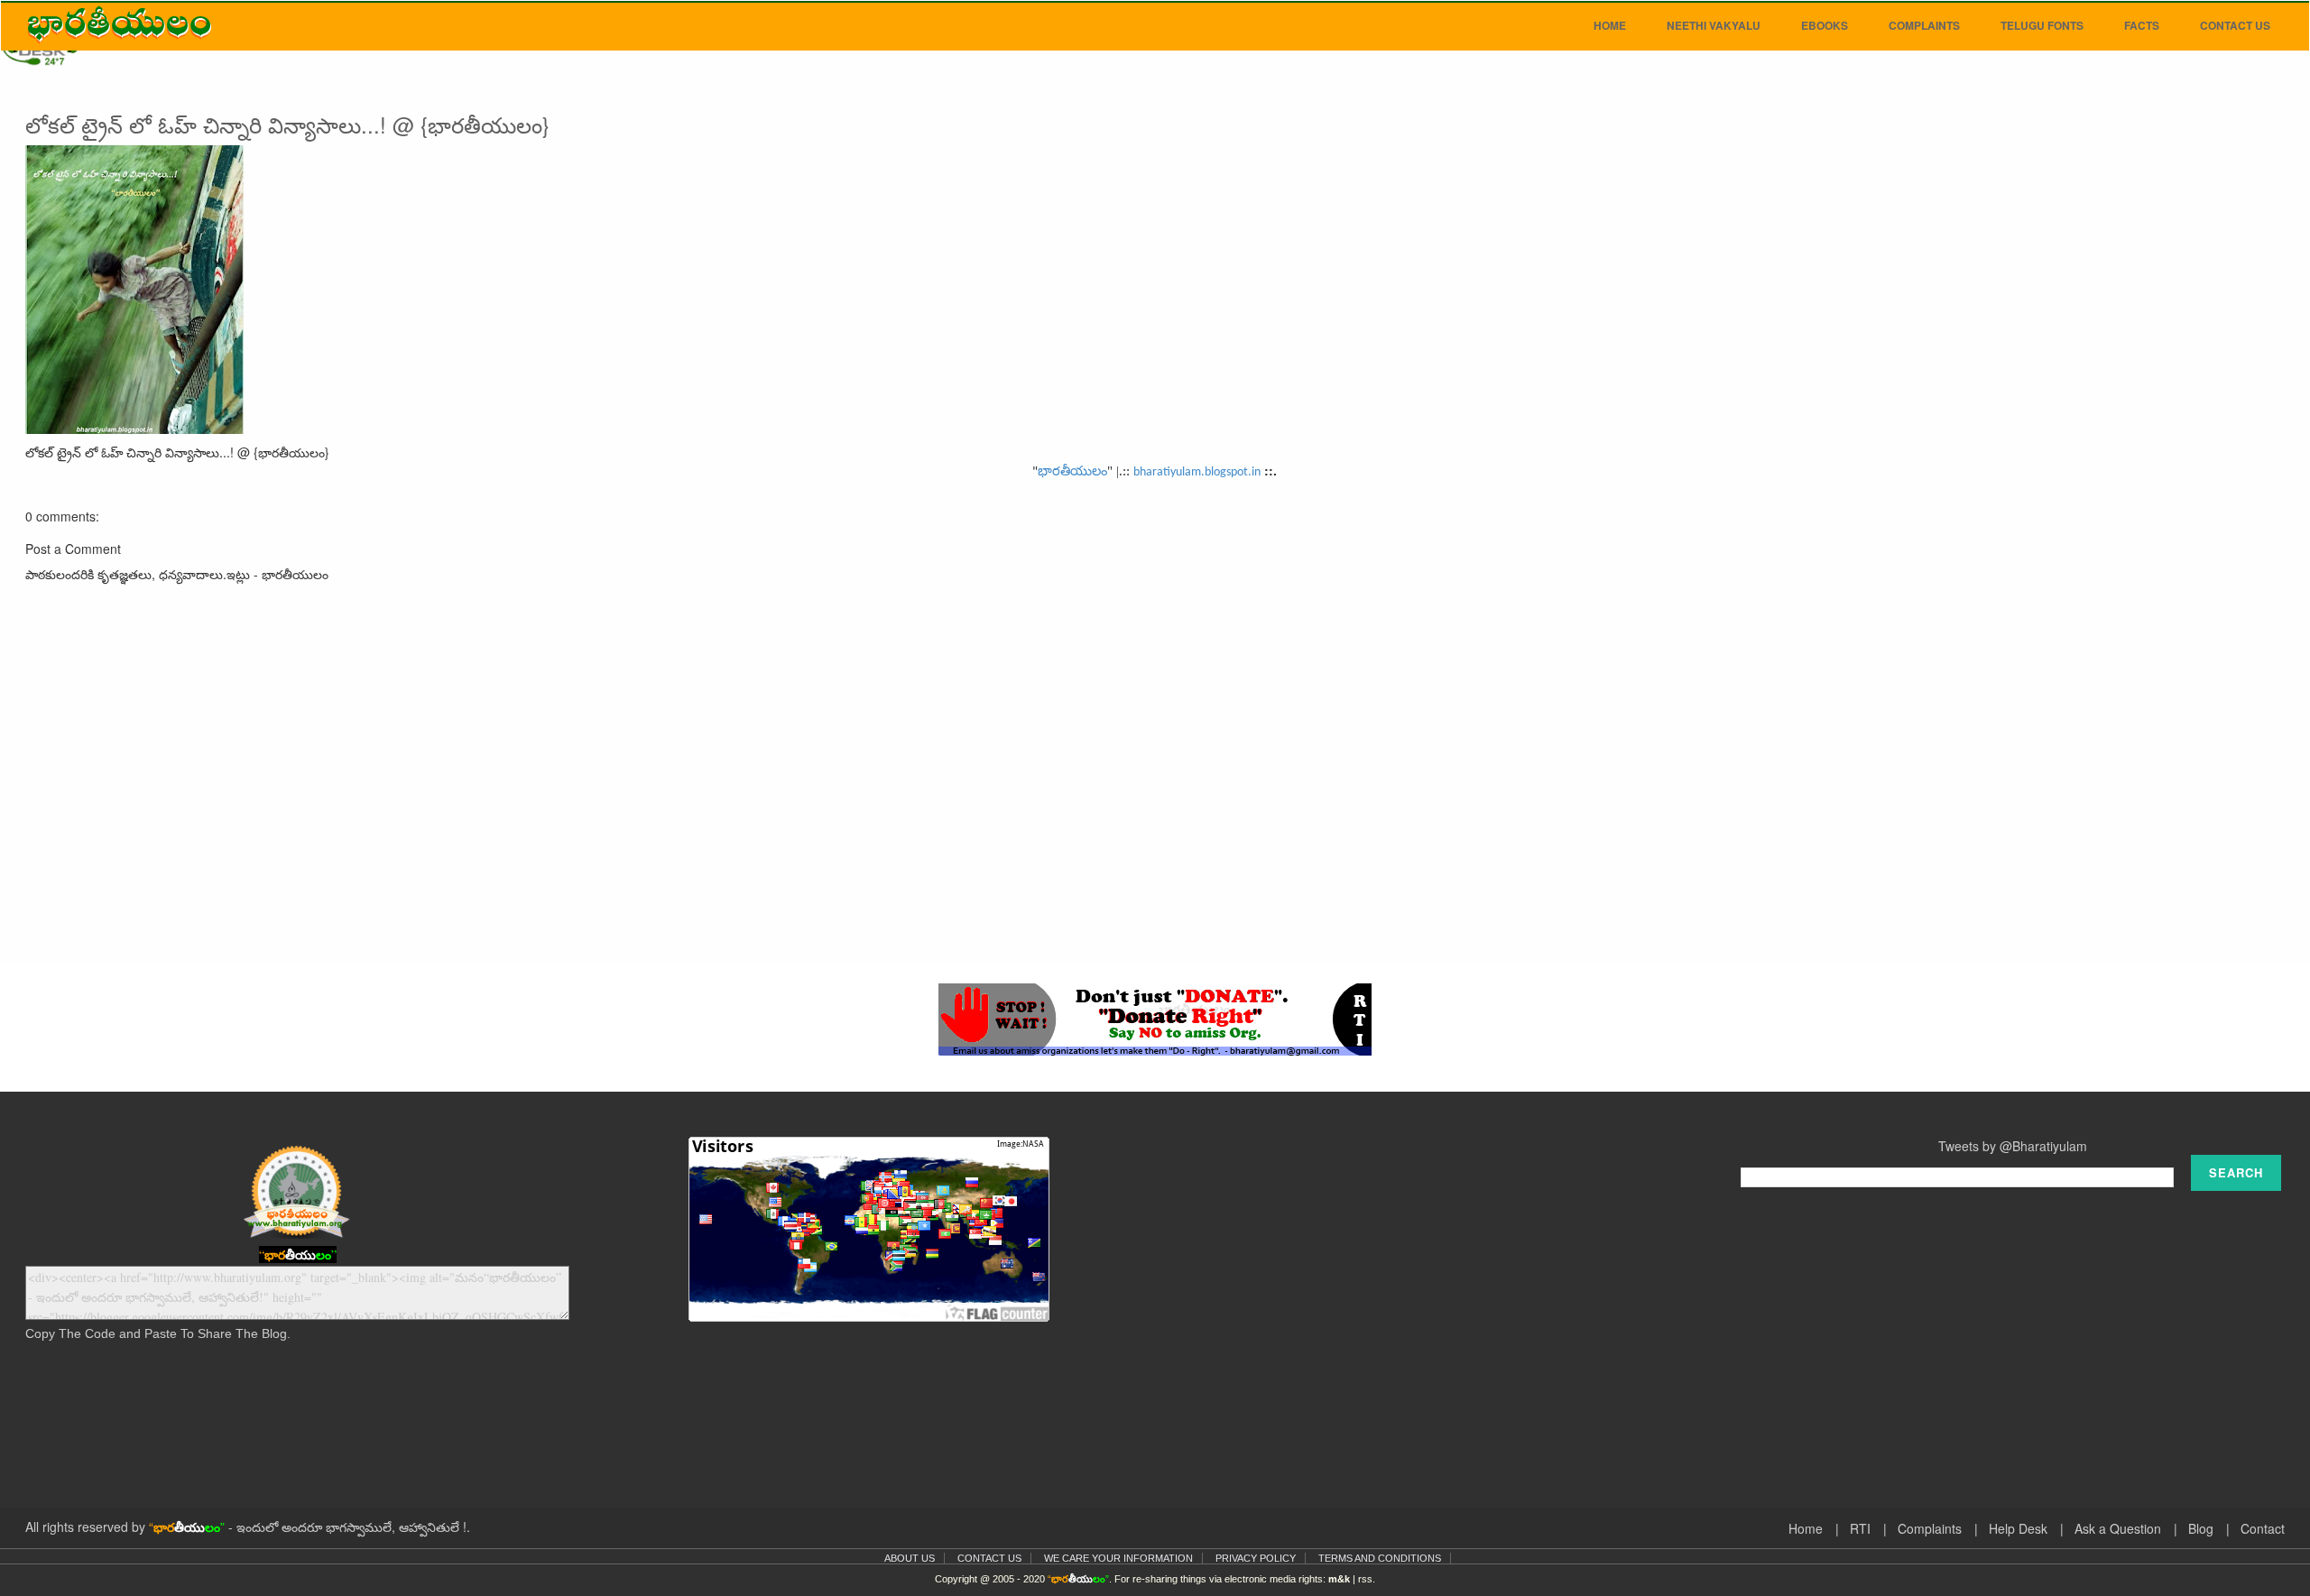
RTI (1860, 1528)
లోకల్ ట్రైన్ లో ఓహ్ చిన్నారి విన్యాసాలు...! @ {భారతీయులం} (287, 124)
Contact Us (2235, 25)
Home (1610, 25)
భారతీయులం (1072, 471)
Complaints (1924, 25)
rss (1365, 1579)
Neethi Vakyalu (1714, 25)
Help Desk (2018, 1528)
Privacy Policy (1256, 1558)
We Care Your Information (1118, 1558)
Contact (2263, 1528)
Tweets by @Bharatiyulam (2013, 1146)
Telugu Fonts (2042, 25)
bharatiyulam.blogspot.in (1197, 472)
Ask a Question (2118, 1528)
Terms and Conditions (1380, 1558)
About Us (910, 1558)
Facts (2142, 25)
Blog (2201, 1528)
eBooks (1825, 25)
